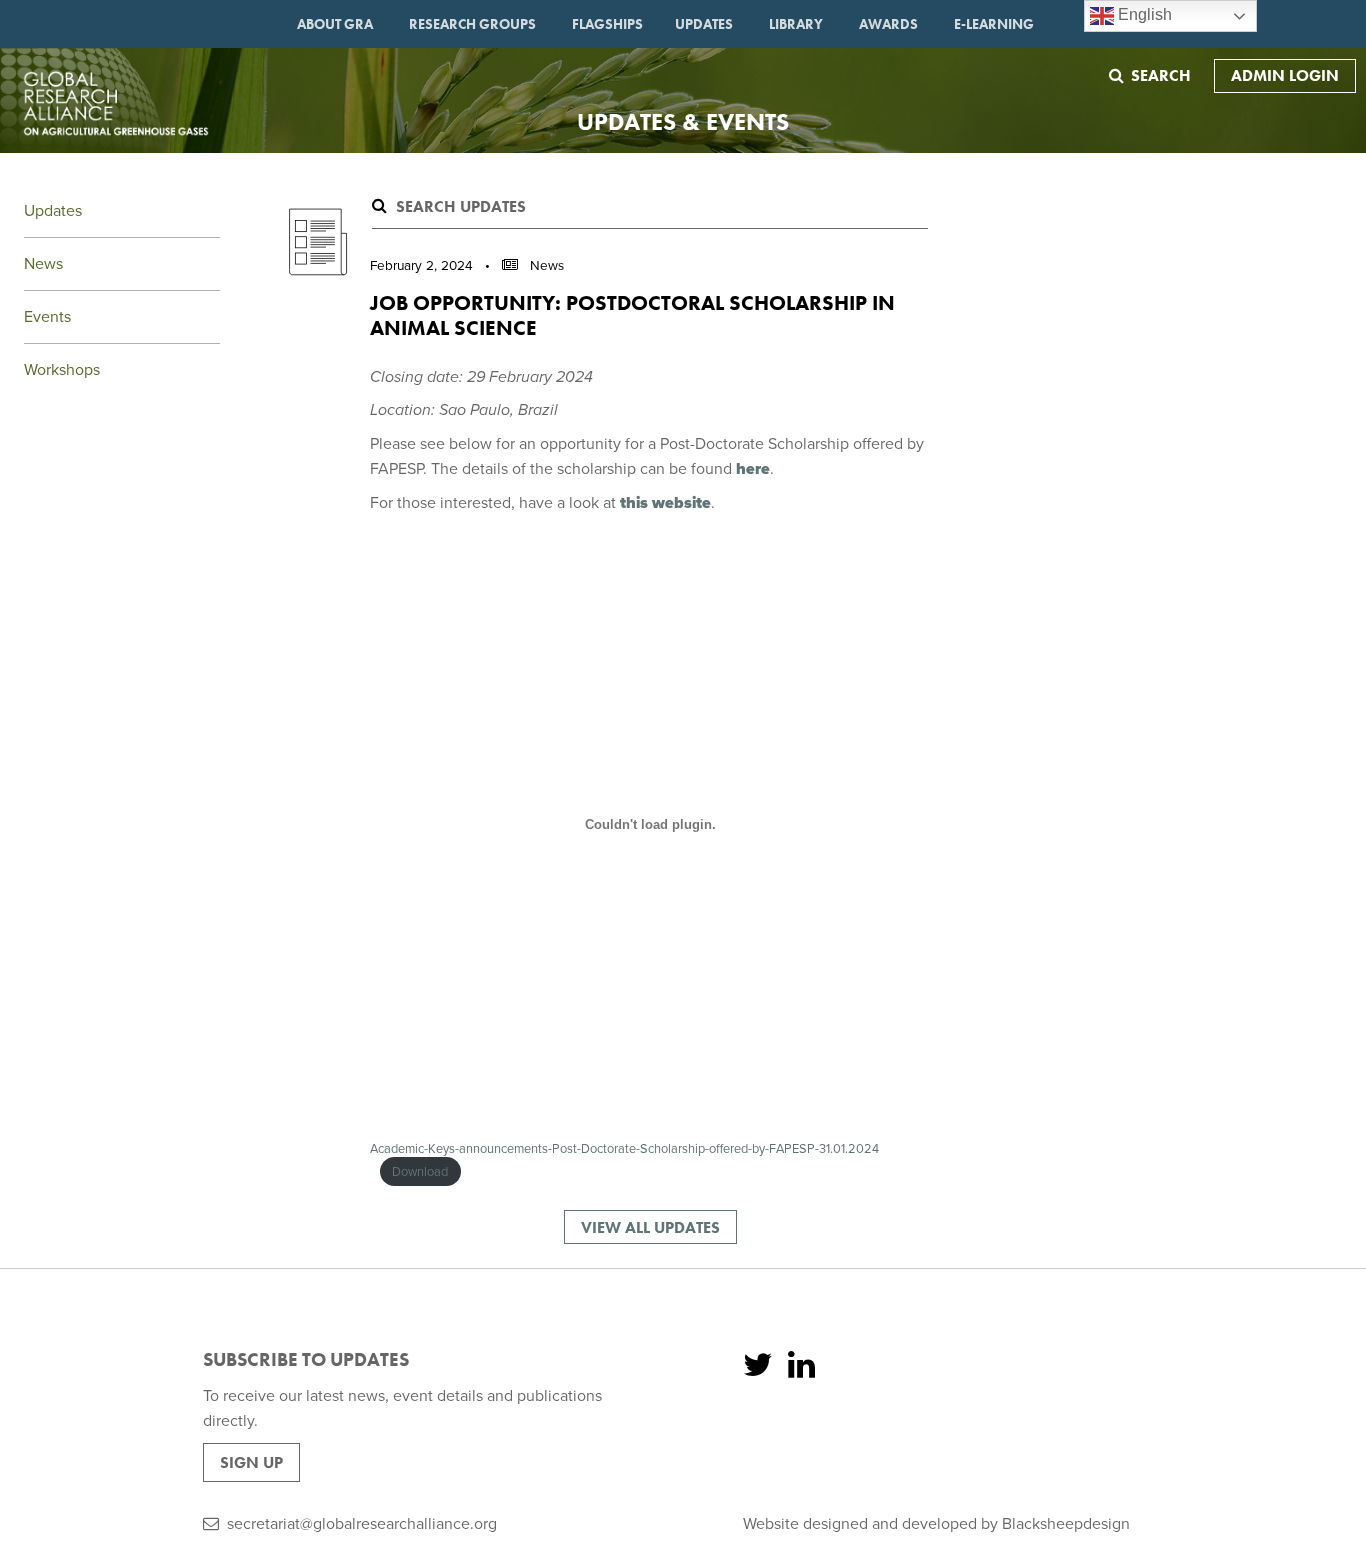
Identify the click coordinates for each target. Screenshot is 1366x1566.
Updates (704, 24)
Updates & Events (683, 121)
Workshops (62, 370)
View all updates (650, 1227)
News (43, 264)
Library (796, 24)
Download (420, 1172)
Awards (888, 24)
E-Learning (994, 24)
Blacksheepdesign (1066, 1524)
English (1143, 14)
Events (47, 317)
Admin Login (1285, 75)
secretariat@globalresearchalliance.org (362, 1524)
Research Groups (472, 24)
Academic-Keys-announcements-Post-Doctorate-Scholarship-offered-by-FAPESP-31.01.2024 (624, 1149)
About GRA (335, 24)
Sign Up (251, 1462)
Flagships (607, 24)
